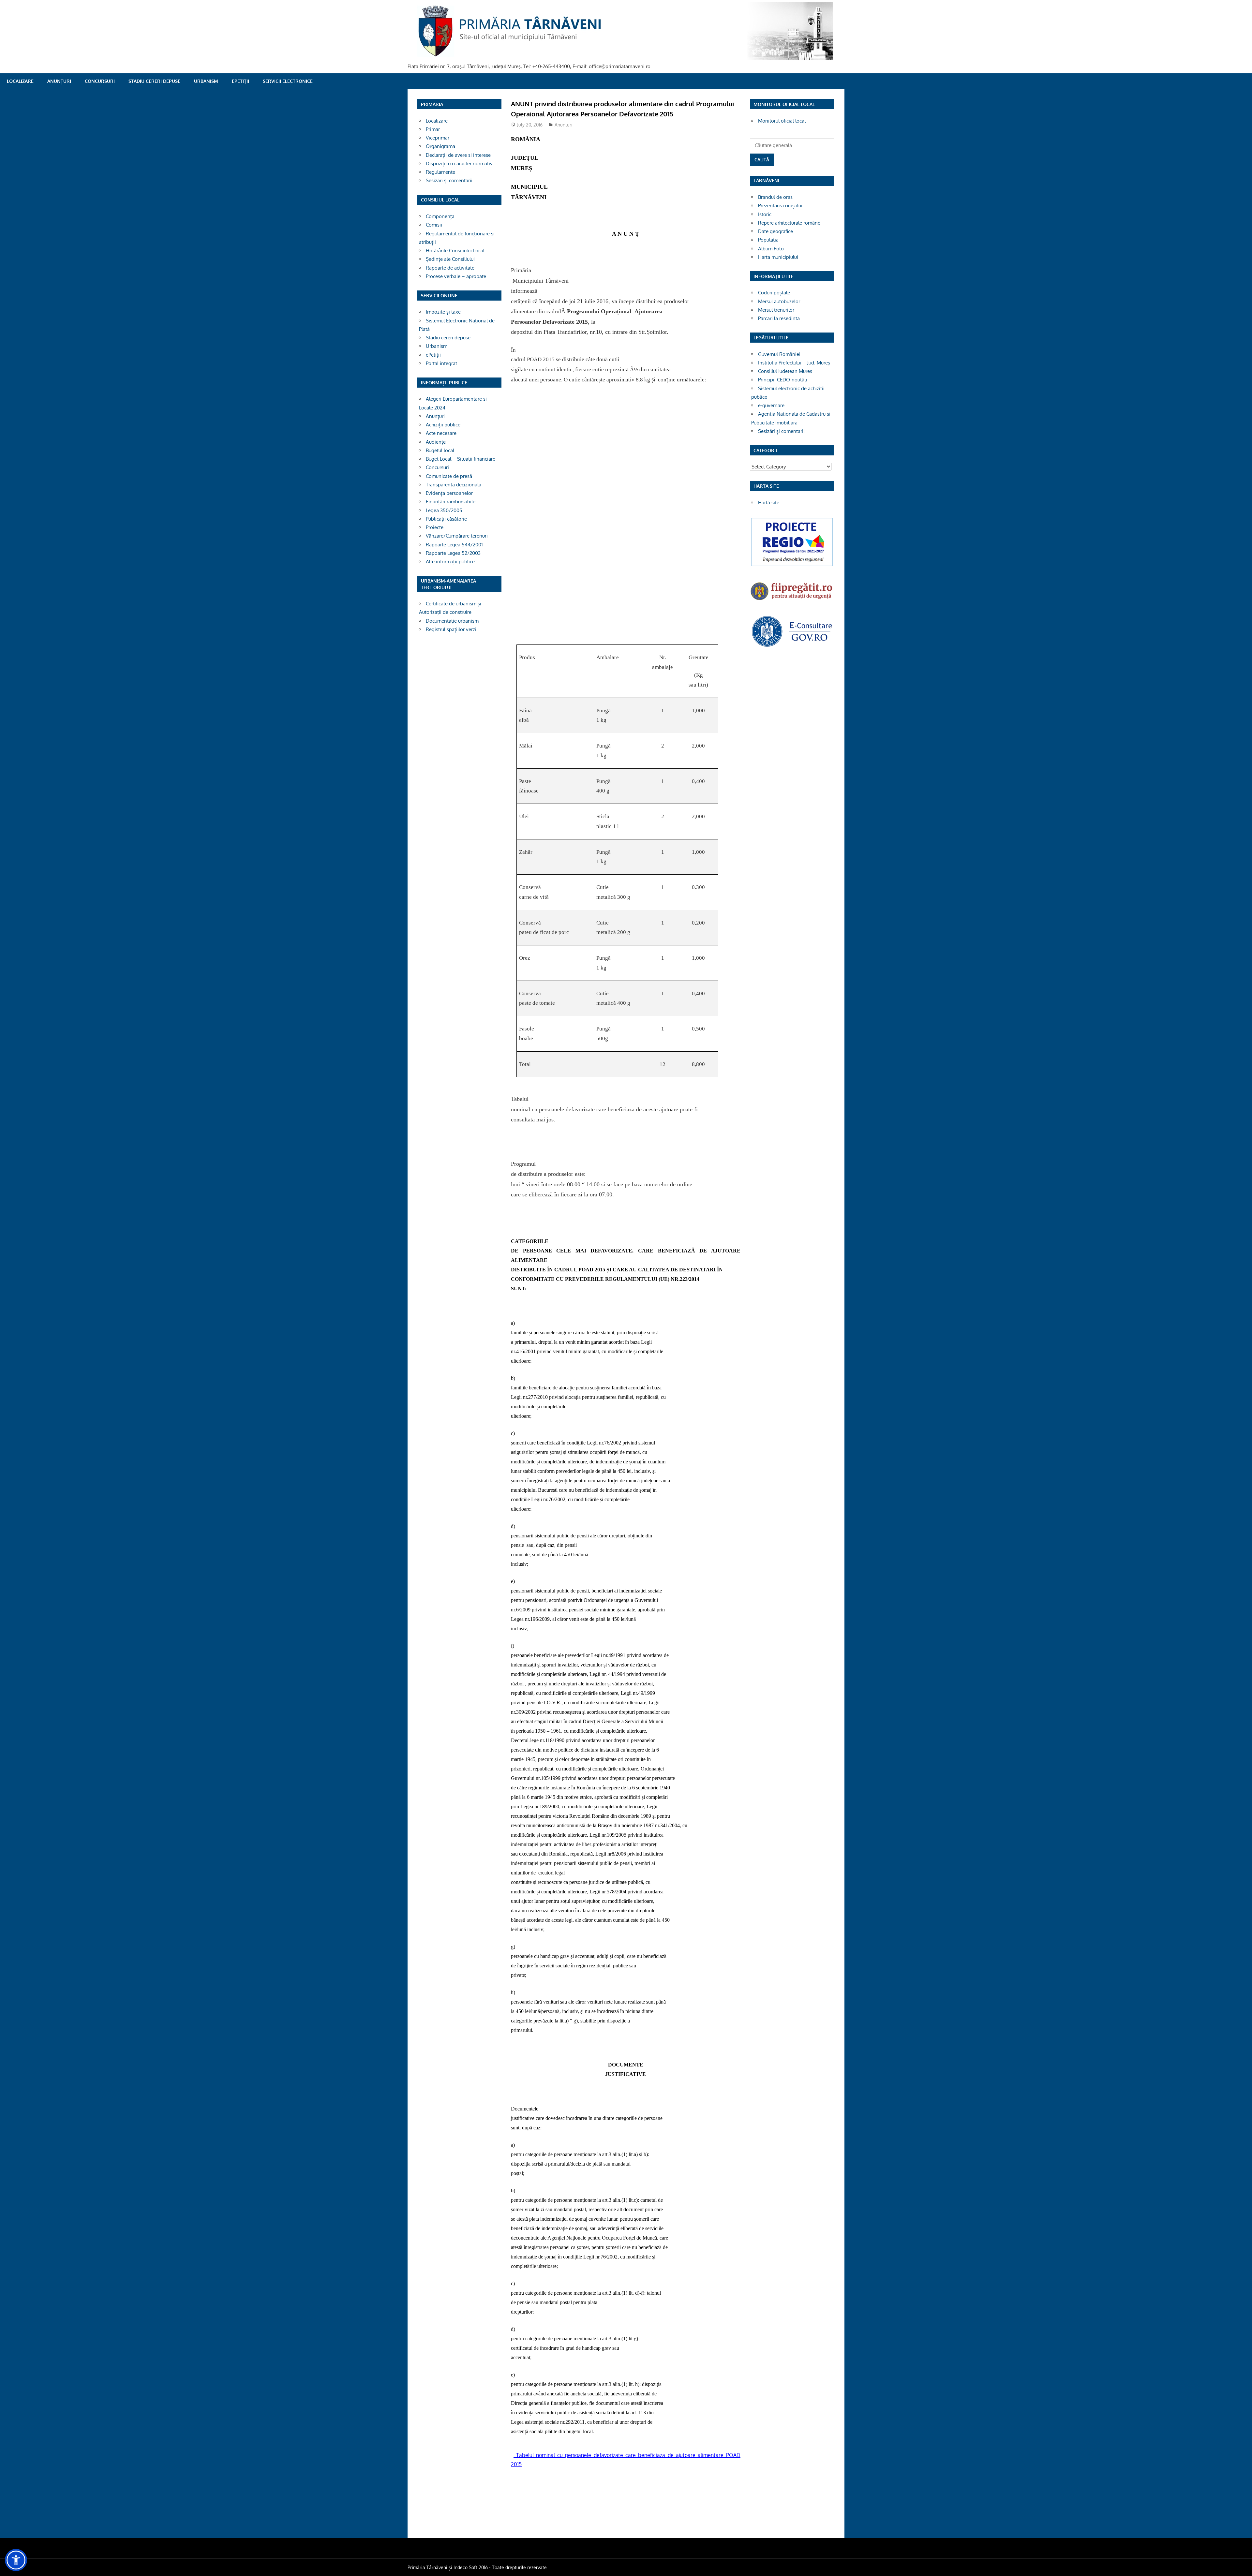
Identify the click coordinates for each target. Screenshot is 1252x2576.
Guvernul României (779, 354)
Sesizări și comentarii (449, 180)
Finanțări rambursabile (451, 502)
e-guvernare (771, 405)
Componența (440, 216)
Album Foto (771, 249)
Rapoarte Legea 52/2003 (453, 553)
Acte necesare (441, 433)
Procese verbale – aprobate (456, 276)
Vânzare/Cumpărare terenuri (457, 536)
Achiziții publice (443, 425)
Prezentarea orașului (780, 206)
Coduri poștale (774, 293)
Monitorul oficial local (782, 121)
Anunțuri (59, 81)
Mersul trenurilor (776, 310)
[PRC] (792, 566)
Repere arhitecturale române (789, 223)
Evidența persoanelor (449, 493)
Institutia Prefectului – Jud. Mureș (794, 363)
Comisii (434, 225)
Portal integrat (441, 363)
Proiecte (435, 527)
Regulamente (440, 172)
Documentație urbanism (452, 621)
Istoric (765, 214)
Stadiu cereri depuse (154, 81)
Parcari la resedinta (779, 318)
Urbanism (206, 81)
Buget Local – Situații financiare (461, 459)
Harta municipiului (778, 257)
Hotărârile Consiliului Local (455, 251)
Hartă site (769, 503)
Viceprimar (438, 138)
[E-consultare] (792, 646)
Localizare (20, 81)
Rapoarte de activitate (450, 268)
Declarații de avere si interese (458, 155)
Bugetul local (440, 450)
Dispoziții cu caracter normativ (459, 163)
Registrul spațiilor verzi (451, 629)
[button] (16, 2560)
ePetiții (240, 81)
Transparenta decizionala (454, 485)
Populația (768, 240)
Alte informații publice (450, 562)
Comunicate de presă (449, 476)
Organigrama (440, 146)
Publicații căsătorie (446, 519)
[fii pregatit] (792, 601)
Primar (433, 129)
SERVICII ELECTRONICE (288, 81)
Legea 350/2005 (444, 510)
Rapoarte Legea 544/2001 (454, 545)
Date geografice (775, 231)
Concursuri (100, 81)
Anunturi (564, 125)
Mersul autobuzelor (779, 301)
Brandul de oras (775, 197)
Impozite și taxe (443, 312)
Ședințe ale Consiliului (450, 259)
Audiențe (436, 442)
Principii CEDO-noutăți (783, 380)
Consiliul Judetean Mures (785, 371)
